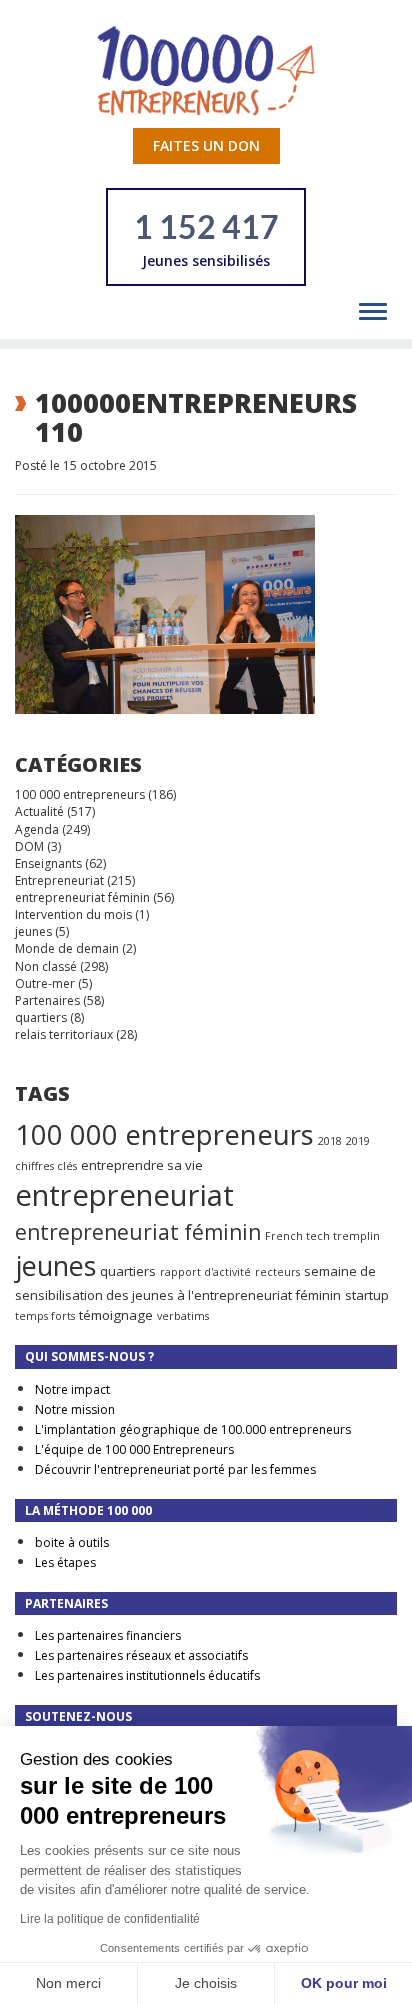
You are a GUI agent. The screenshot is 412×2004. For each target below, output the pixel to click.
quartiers (41, 1017)
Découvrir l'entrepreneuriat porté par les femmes (175, 1469)
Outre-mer (45, 983)
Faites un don (206, 145)
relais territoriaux (64, 1034)
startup (367, 1295)
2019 (358, 1141)
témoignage (116, 1315)
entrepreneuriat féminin (82, 897)
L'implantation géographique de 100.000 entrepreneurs (193, 1429)
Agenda (37, 829)
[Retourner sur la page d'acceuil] (206, 69)
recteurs (277, 1272)
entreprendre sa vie (142, 1165)
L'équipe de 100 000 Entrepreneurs (134, 1449)
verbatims (183, 1316)
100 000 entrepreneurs (80, 794)
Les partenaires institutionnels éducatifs (147, 1675)
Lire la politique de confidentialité (110, 1919)
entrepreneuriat (124, 1195)
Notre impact (72, 1389)
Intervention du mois (73, 914)
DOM (29, 846)
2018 (330, 1141)
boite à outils (72, 1542)
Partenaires (47, 1000)
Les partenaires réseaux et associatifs (141, 1655)
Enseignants (48, 863)
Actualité (39, 811)
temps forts (45, 1316)
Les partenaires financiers (108, 1635)
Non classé (46, 966)
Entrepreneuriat (59, 880)
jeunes (33, 931)
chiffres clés (46, 1166)
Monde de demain (67, 948)
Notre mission (75, 1409)
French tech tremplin (322, 1236)
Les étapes (65, 1562)
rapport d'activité (205, 1272)
